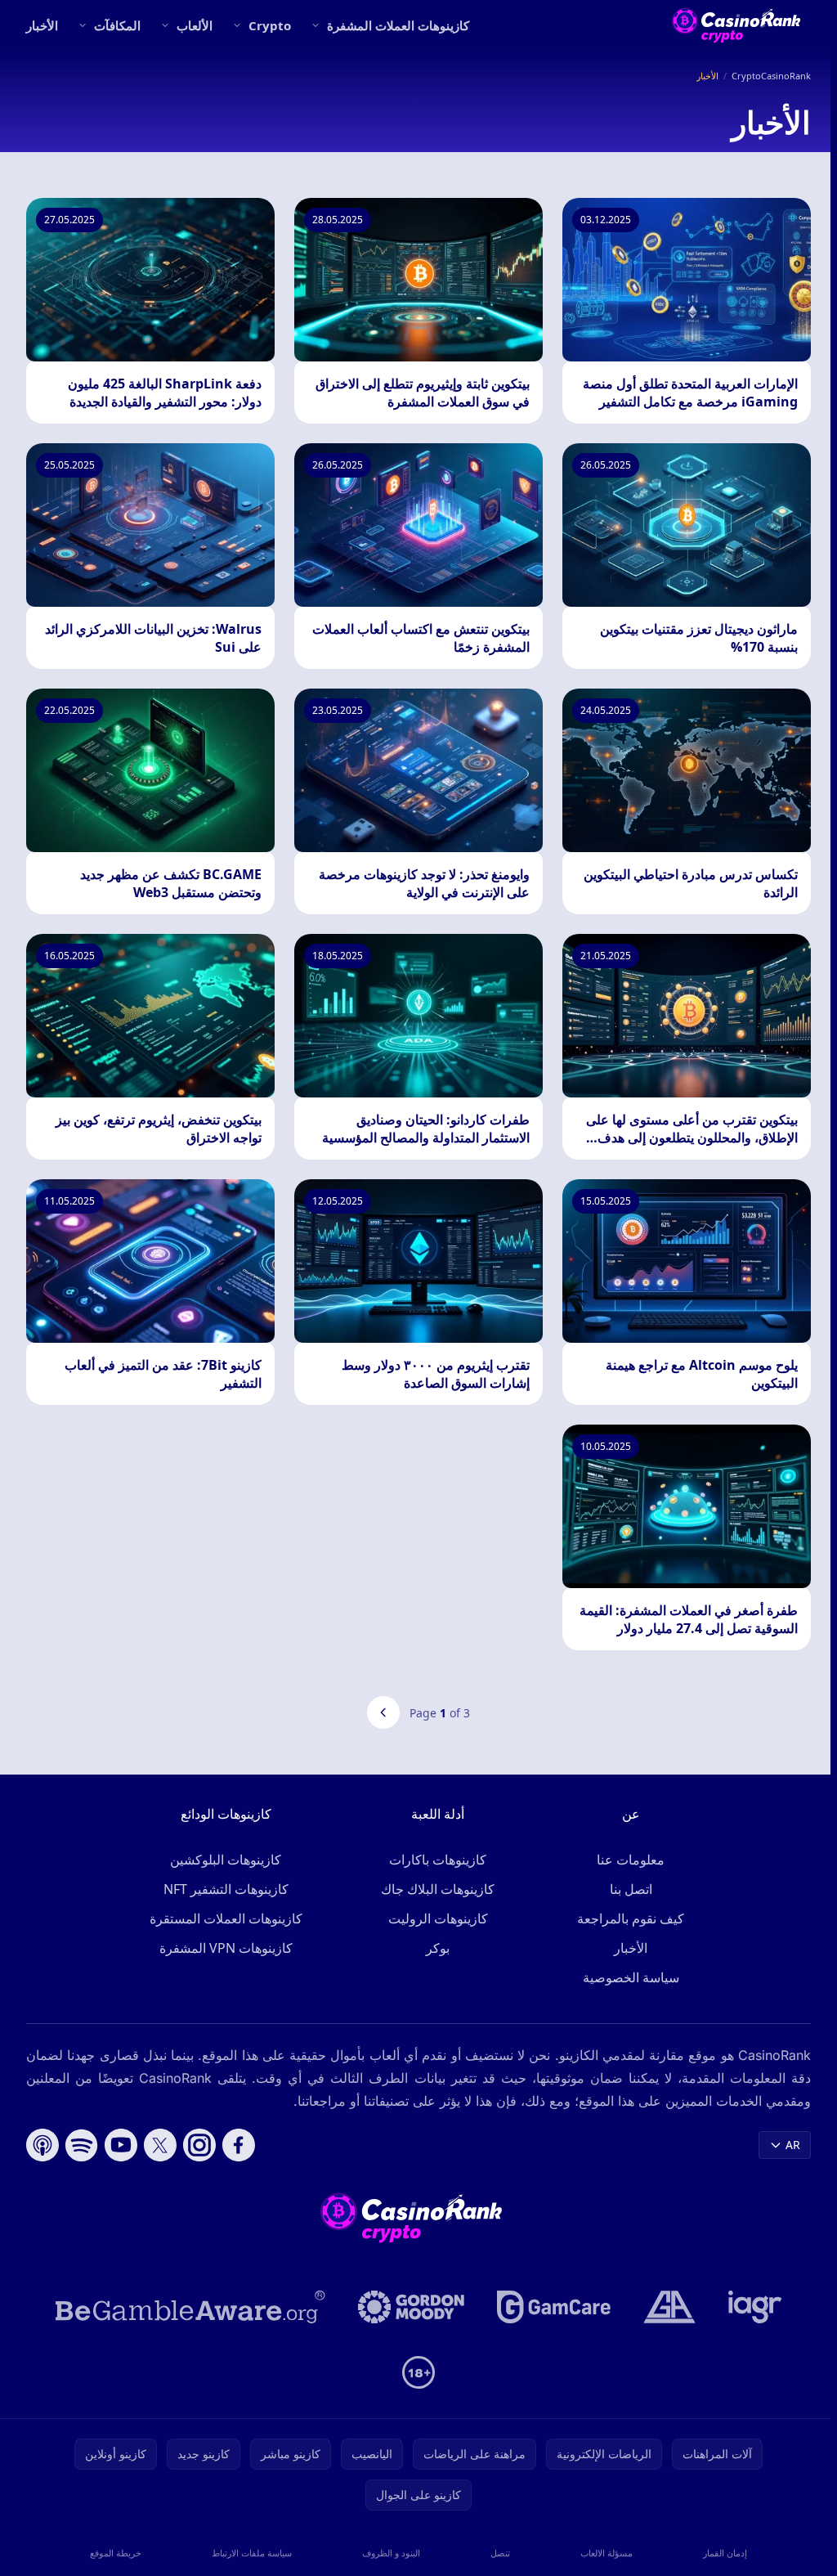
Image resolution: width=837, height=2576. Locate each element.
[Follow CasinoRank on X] (160, 2145)
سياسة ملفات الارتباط (252, 2553)
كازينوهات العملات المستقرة (226, 1919)
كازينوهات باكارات (438, 1860)
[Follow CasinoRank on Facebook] (239, 2145)
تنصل (500, 2553)
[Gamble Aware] (190, 2307)
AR (793, 2145)
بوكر (438, 1948)
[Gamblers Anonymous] (669, 2307)
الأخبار (42, 25)
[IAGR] (755, 2307)
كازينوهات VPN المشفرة (226, 1948)
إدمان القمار (725, 2553)
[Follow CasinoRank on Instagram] (199, 2145)
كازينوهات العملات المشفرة (398, 25)
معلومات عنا (631, 1860)
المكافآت (117, 25)
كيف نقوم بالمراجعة (631, 1919)
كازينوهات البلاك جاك (438, 1889)
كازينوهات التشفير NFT (226, 1889)
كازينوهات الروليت (438, 1919)
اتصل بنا (631, 1889)
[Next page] (383, 1712)
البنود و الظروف (391, 2553)
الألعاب (195, 25)
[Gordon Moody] (411, 2307)
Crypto (270, 25)
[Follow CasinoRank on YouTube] (121, 2145)
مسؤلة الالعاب (606, 2553)
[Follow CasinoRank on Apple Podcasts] (43, 2145)
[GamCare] (554, 2307)
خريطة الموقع (116, 2553)
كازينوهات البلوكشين (226, 1860)
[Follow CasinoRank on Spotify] (82, 2145)
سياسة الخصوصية (631, 1977)
